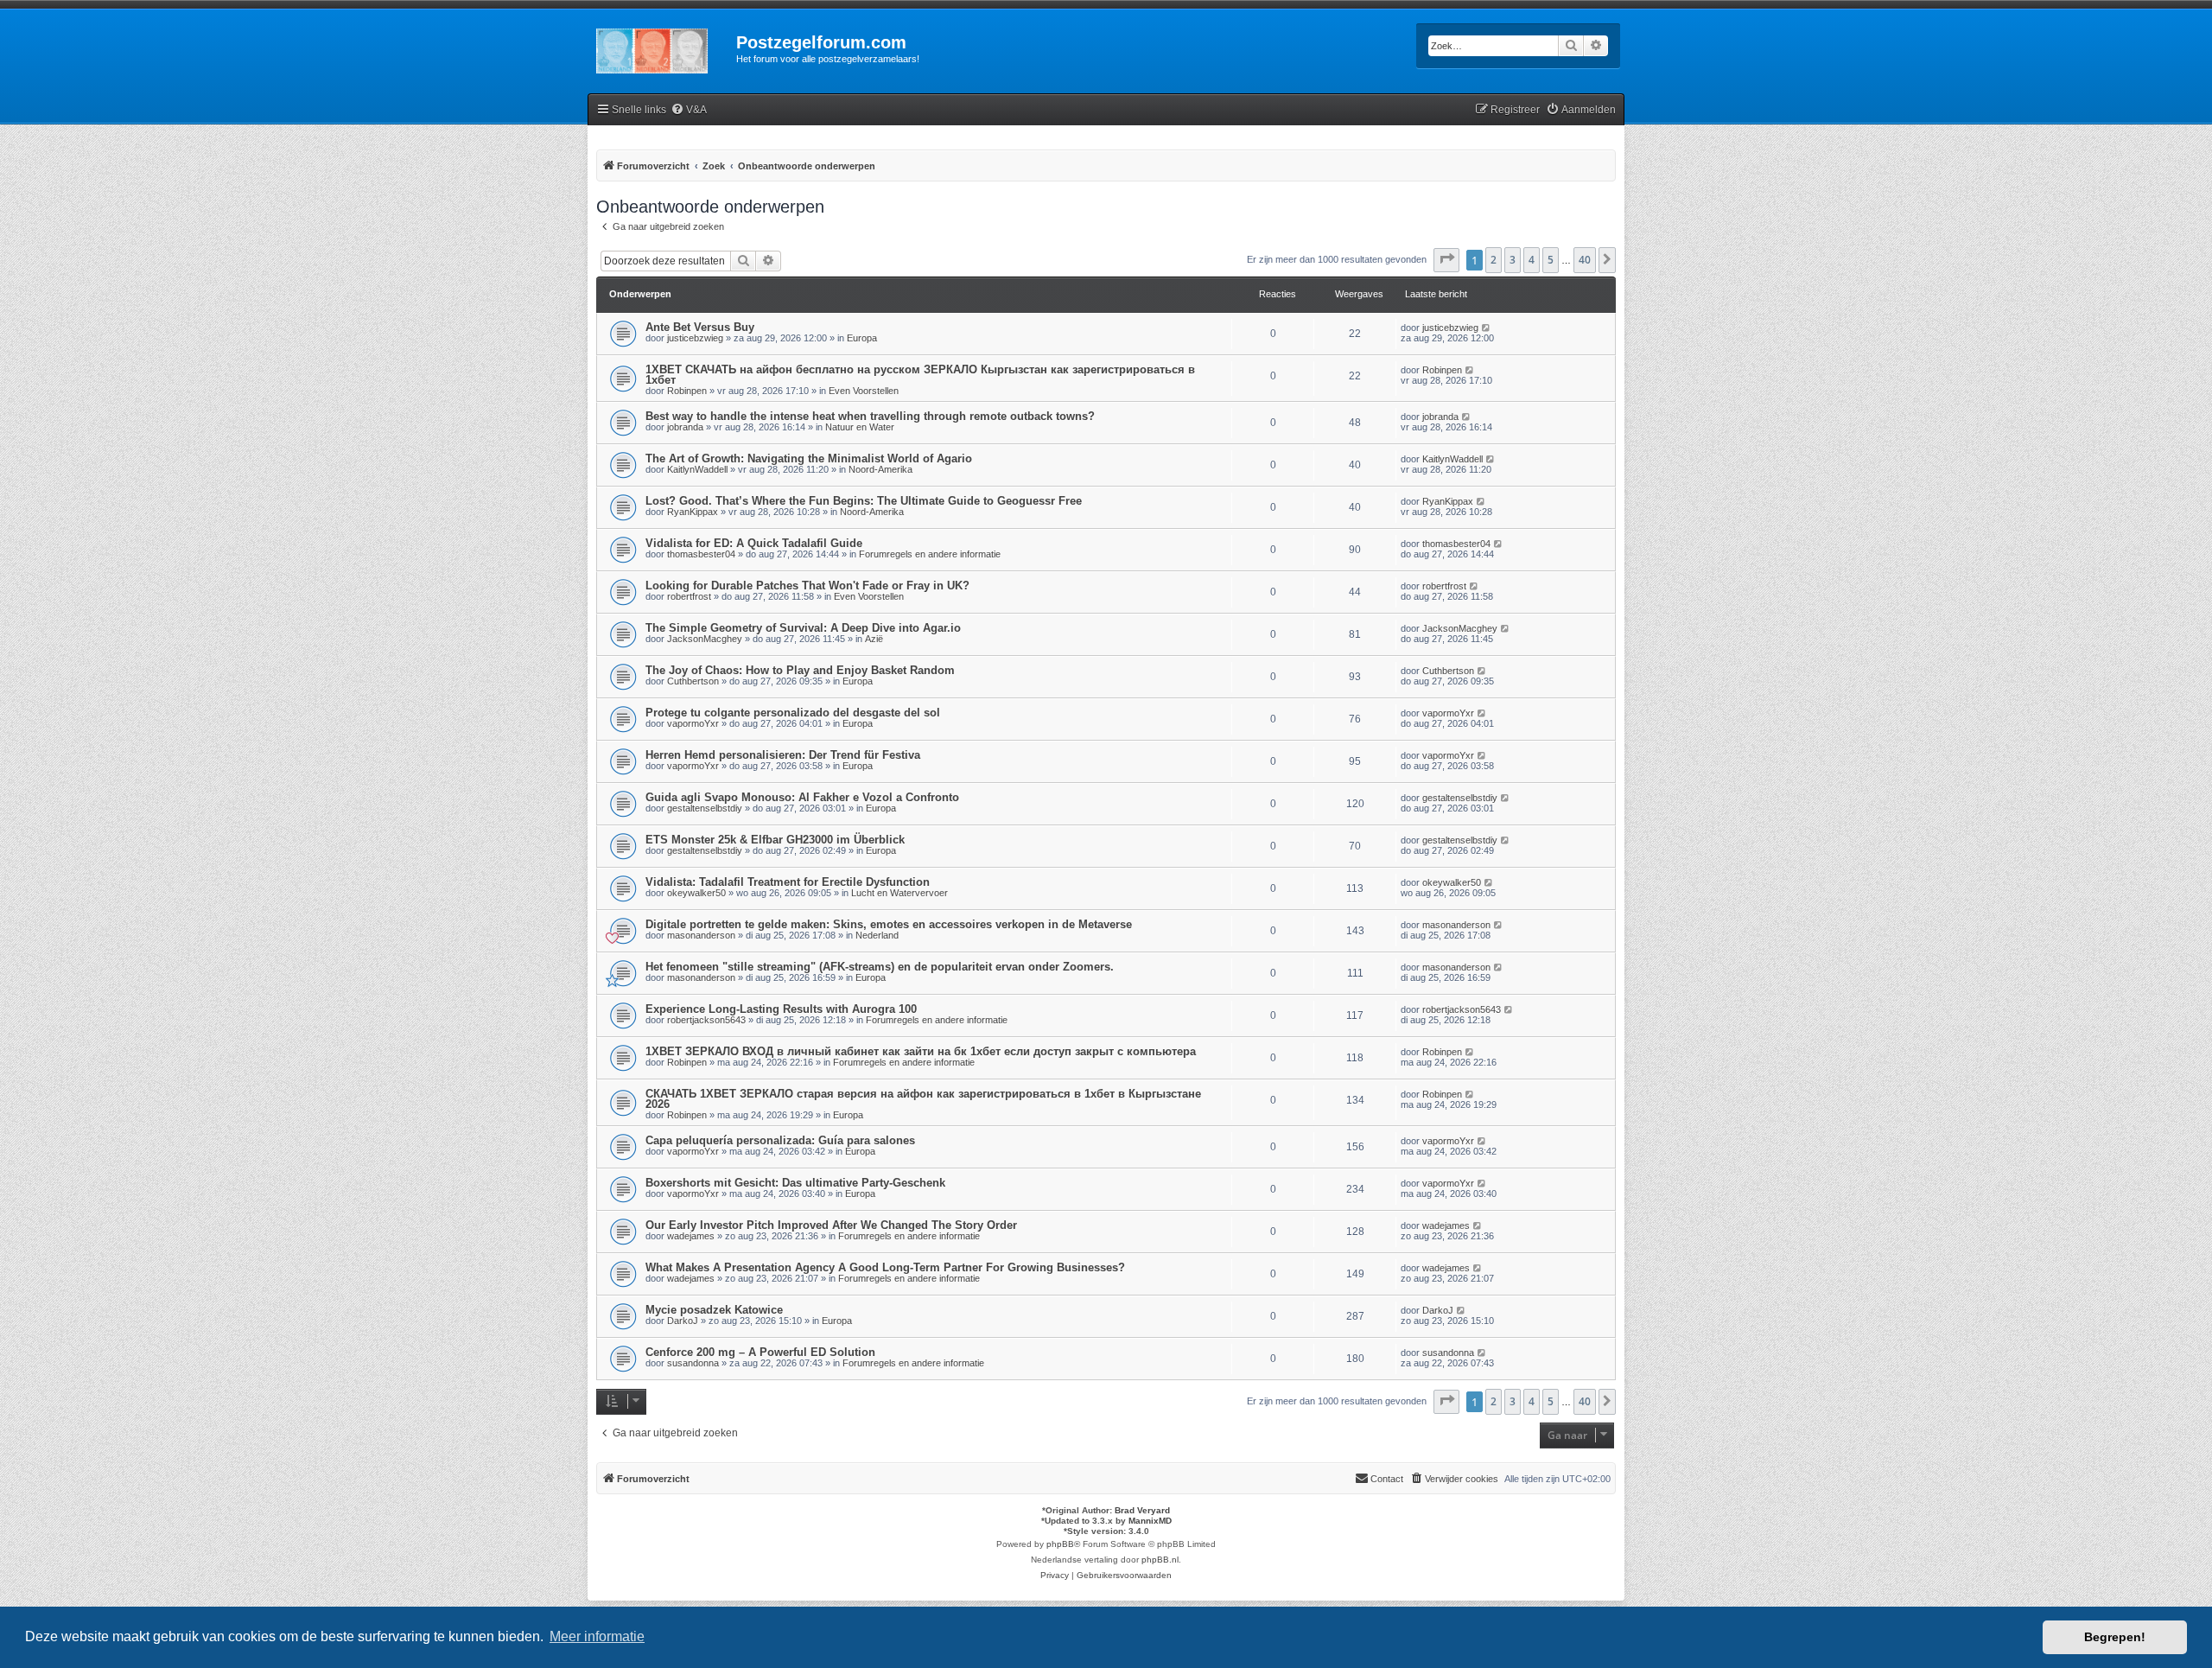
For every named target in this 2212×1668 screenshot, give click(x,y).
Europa (862, 338)
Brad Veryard (1142, 1510)
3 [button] (1513, 260)
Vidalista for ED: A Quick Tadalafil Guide (754, 543)
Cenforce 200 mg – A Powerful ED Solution (760, 1352)
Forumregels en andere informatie (930, 554)
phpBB (1060, 1544)
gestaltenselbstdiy (705, 808)
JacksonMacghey (705, 639)
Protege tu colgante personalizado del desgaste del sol (793, 713)
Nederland (877, 935)
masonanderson (701, 935)
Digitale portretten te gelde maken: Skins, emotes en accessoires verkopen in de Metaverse (889, 924)
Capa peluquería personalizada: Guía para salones (780, 1140)
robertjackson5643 (706, 1020)
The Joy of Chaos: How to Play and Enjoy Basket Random (800, 670)
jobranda (685, 427)
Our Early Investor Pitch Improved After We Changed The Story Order (831, 1225)
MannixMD (1150, 1521)
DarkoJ (683, 1321)
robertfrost (689, 596)
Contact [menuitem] (1387, 1479)
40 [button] (1585, 260)
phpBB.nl (1160, 1560)
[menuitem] (689, 110)
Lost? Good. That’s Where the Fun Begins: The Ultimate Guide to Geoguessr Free (864, 501)
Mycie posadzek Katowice (714, 1310)
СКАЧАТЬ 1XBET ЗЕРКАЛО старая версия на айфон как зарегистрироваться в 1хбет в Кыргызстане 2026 (923, 1099)
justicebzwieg (695, 338)
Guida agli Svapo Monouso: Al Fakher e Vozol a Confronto (802, 797)
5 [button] (1551, 260)
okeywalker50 (696, 893)
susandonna (693, 1363)
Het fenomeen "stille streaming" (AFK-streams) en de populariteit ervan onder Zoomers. (880, 967)
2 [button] (1494, 260)
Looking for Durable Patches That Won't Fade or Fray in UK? (807, 586)
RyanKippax (693, 512)
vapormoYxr (693, 723)
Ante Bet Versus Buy (700, 327)
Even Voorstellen (864, 391)
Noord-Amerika (880, 469)
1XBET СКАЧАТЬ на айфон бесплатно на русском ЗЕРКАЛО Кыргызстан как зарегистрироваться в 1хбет (920, 375)
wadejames (691, 1236)
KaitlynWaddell (697, 469)
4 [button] (1532, 260)
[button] (1446, 260)
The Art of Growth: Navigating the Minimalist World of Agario (809, 458)
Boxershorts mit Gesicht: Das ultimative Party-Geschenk (795, 1183)
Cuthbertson (693, 681)
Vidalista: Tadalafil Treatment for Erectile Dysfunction (788, 882)
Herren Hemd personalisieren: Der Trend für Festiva (783, 755)
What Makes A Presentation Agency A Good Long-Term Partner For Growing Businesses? (885, 1267)
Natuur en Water (860, 427)
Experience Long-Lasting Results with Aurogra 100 (781, 1009)
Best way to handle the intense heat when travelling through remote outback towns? (870, 416)
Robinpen (687, 391)
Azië (874, 639)
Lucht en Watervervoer (899, 893)
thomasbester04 (701, 554)
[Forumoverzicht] (662, 48)
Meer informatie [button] (597, 1636)
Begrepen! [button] (2115, 1637)
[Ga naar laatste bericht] (1487, 328)
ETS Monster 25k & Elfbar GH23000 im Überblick (775, 840)
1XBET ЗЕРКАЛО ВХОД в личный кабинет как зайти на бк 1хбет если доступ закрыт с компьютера (921, 1051)
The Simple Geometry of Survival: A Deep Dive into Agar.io (803, 628)
